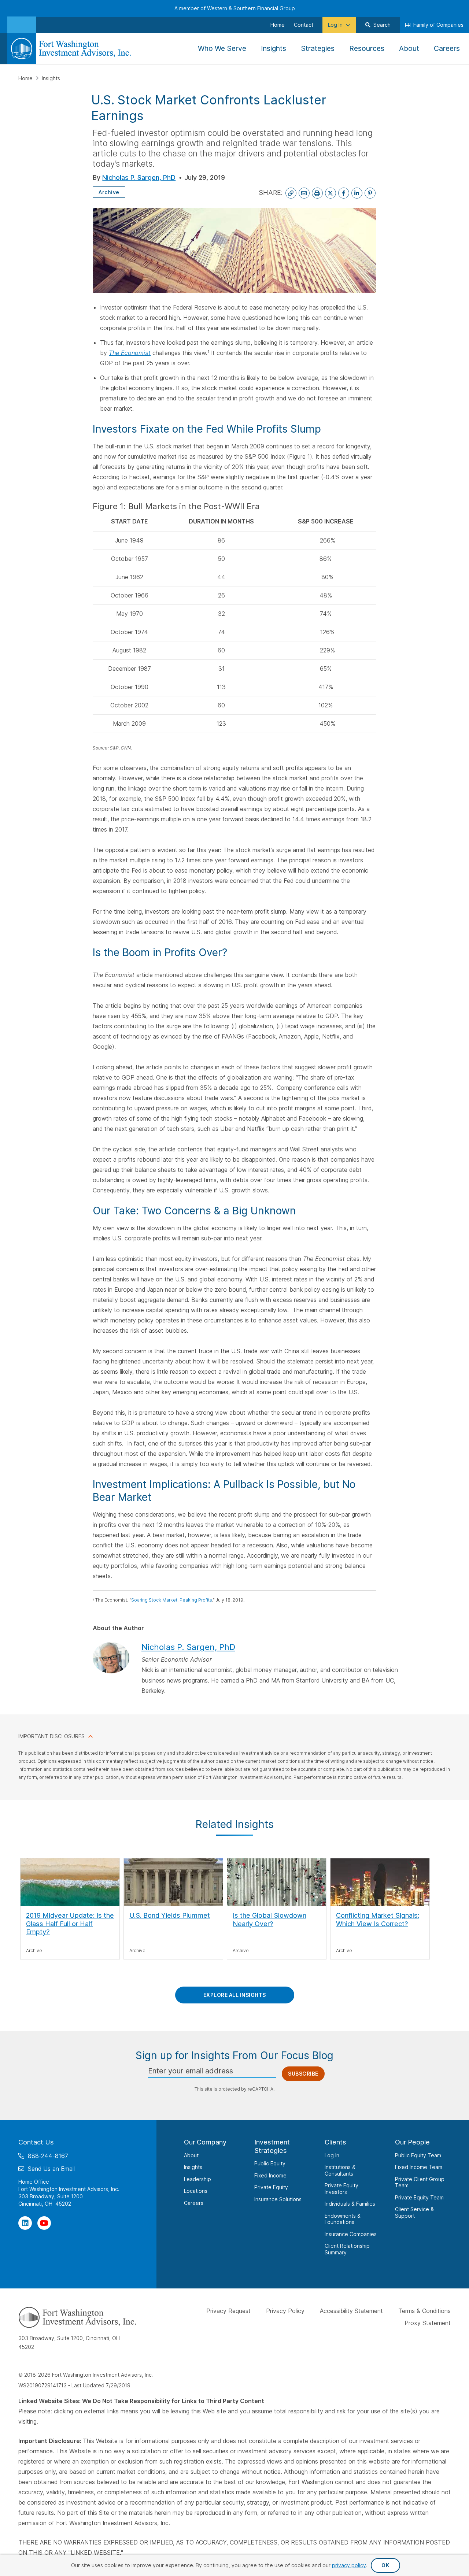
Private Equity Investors (341, 2189)
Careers (194, 2203)
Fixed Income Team (419, 2167)
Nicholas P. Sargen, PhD (139, 177)
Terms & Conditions (424, 2311)
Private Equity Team (419, 2197)
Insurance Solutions (278, 2199)
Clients (335, 2142)
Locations (196, 2191)
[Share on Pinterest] (370, 193)
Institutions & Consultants (340, 2170)
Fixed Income (270, 2175)
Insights (51, 78)
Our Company (205, 2142)
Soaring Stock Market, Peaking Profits (172, 1600)
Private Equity (271, 2187)
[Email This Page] (304, 193)
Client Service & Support (414, 2212)
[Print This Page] (317, 193)
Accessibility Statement (351, 2311)
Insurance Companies (351, 2234)
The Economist (130, 353)
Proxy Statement (428, 2323)
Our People (412, 2142)
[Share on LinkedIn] (357, 193)
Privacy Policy (285, 2311)
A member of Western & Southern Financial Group (235, 8)
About (191, 2155)
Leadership (197, 2179)
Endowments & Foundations (343, 2219)
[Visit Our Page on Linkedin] (25, 2223)
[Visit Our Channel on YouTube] (44, 2223)
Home (26, 78)
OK (385, 2565)
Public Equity (270, 2163)
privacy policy (349, 2565)
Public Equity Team (418, 2155)
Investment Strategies (272, 2146)
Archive (109, 192)
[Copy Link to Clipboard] (291, 193)
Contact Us (36, 2142)
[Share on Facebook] (344, 193)
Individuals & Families (350, 2204)
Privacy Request (228, 2311)
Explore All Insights (235, 1995)
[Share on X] (330, 193)
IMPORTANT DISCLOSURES (51, 1736)
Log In (332, 2155)
